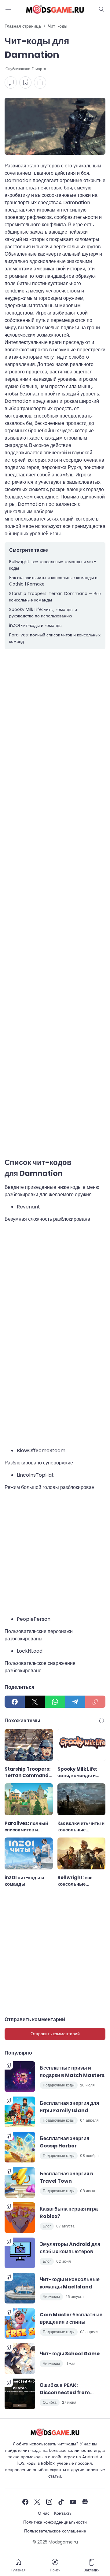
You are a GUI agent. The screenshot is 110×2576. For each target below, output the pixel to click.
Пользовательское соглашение (55, 2531)
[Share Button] (40, 82)
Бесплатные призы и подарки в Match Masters (72, 2072)
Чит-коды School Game (70, 2354)
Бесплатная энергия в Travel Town (66, 2177)
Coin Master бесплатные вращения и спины (71, 2318)
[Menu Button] (8, 9)
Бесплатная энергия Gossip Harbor (64, 2142)
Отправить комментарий (55, 2034)
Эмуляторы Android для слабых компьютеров (70, 2248)
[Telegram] (75, 1702)
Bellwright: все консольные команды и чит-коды (53, 565)
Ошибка (50, 2402)
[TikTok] (61, 2502)
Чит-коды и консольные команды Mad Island (70, 2283)
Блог (47, 2226)
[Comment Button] (11, 82)
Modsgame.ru (63, 2542)
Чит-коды (51, 2297)
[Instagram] (49, 2502)
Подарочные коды (59, 2085)
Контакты (63, 2513)
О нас (44, 2513)
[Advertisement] (55, 907)
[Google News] (85, 2502)
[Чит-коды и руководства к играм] (55, 9)
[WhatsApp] (55, 1702)
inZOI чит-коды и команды (36, 625)
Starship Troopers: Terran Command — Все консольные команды (55, 597)
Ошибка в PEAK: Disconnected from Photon (65, 2389)
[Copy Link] (95, 1702)
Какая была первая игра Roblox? (69, 2213)
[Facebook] (15, 1702)
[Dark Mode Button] (102, 9)
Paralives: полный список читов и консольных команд (55, 638)
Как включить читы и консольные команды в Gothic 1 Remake (53, 581)
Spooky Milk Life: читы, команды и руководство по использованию (43, 613)
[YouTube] (73, 2502)
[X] (35, 1702)
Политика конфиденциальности (55, 2522)
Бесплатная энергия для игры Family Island (69, 2107)
